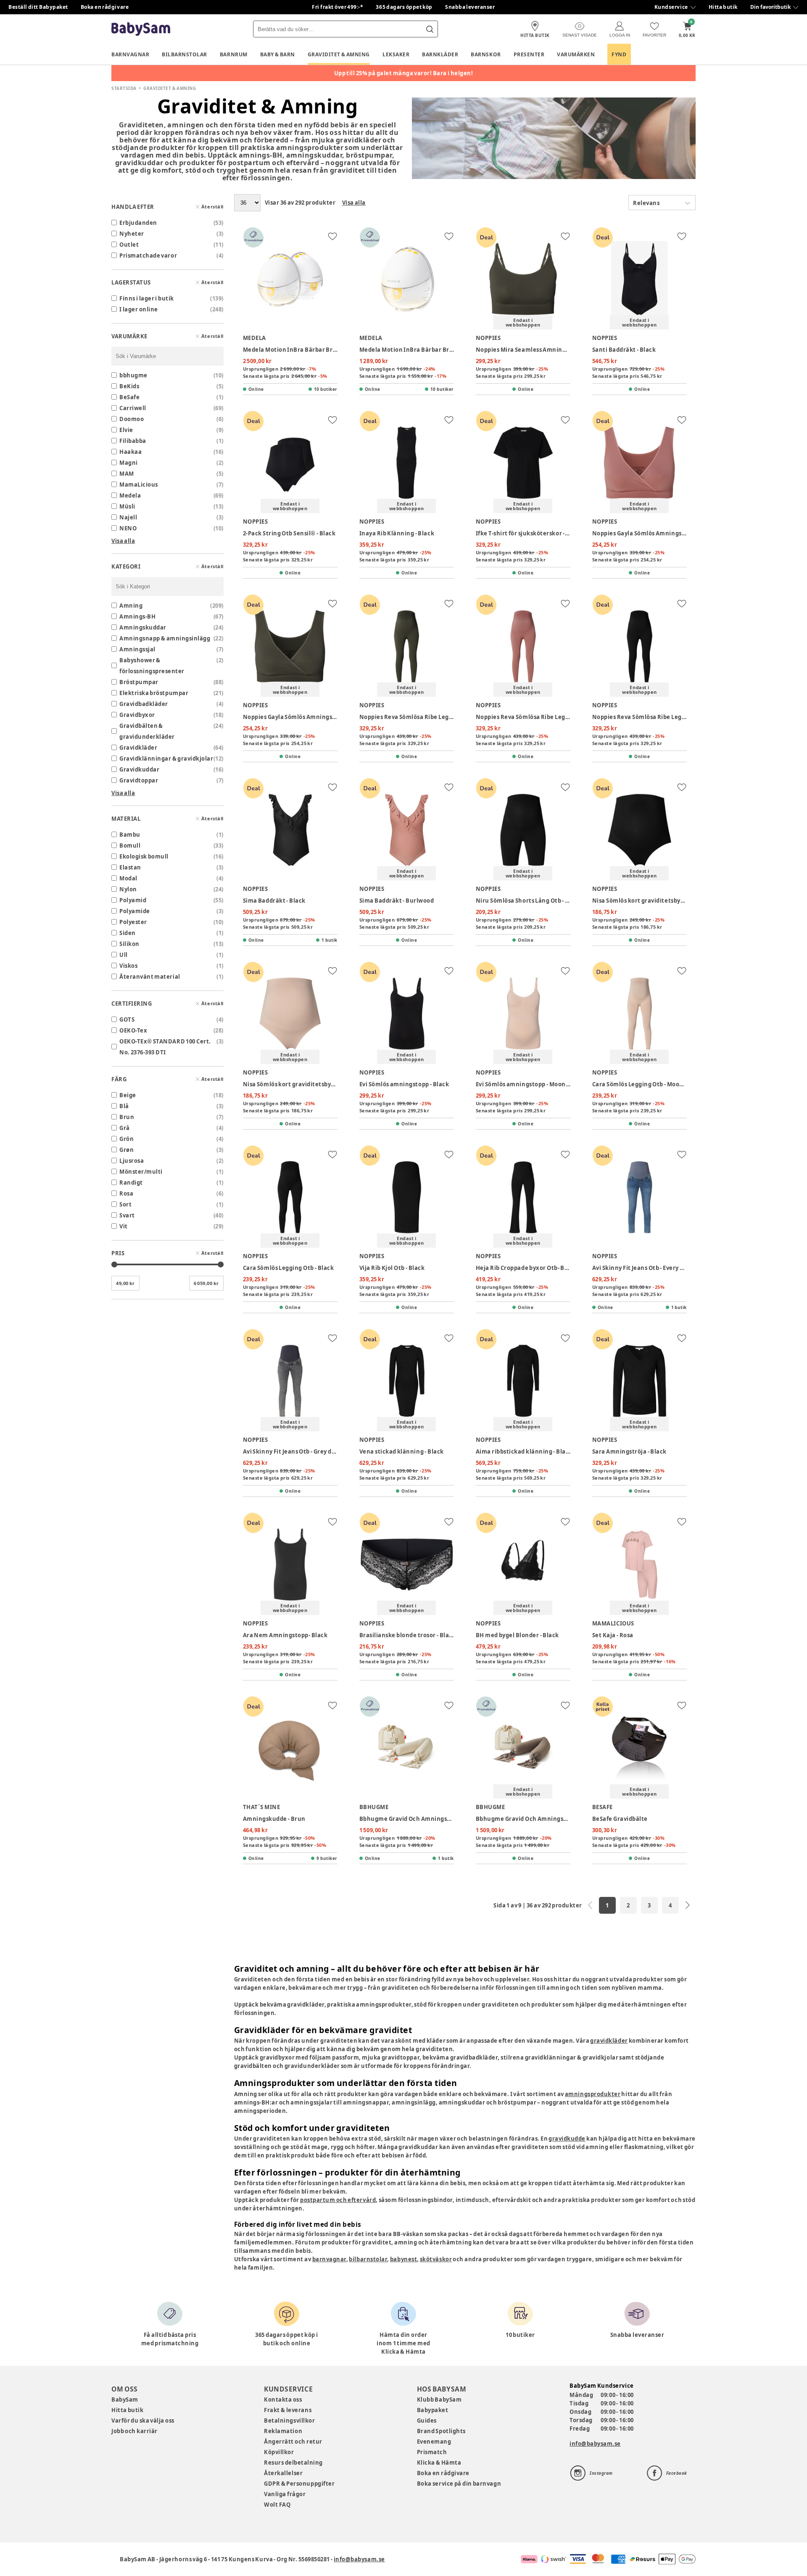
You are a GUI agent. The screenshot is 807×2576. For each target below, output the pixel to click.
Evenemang (434, 2442)
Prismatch (432, 2452)
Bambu (130, 835)
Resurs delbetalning (293, 2463)
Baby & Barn (278, 54)
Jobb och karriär (134, 2431)
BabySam (125, 2400)
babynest (403, 2259)
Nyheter (132, 234)
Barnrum (234, 54)
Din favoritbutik (770, 7)
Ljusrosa (132, 1161)
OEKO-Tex (133, 1030)
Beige (128, 1095)
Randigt (131, 1183)
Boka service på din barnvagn (459, 2484)
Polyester (133, 922)
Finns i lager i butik (147, 298)
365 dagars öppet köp (404, 7)
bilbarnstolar (368, 2259)
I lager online (139, 309)
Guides (427, 2421)
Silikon (129, 944)
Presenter (529, 54)
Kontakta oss (283, 2400)
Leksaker (396, 54)
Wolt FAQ (277, 2505)
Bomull (130, 845)
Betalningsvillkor (289, 2421)
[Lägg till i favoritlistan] (332, 236)
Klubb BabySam (439, 2400)
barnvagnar (329, 2259)
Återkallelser (283, 2473)
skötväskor (436, 2259)
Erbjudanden (138, 223)
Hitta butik (723, 7)
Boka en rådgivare (105, 7)
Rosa (126, 1193)
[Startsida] (141, 29)
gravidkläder (609, 2041)
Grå (125, 1128)
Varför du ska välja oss (143, 2421)
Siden (128, 933)
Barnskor (486, 54)
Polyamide (135, 911)
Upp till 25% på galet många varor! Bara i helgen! (404, 73)
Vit (124, 1226)
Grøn (127, 1150)
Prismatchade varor (148, 255)
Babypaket (433, 2410)
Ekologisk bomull (144, 856)
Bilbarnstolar (185, 54)
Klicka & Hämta (439, 2463)
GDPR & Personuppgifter (299, 2484)
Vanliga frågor (285, 2494)
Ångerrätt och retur (293, 2442)
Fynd (619, 54)
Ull (124, 955)
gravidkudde (567, 2139)
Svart (127, 1215)
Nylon (128, 889)
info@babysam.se (595, 2444)
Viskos (128, 966)
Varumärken (576, 54)
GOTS (127, 1019)
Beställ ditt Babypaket (38, 7)
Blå (124, 1106)
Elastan (130, 867)
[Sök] (430, 29)
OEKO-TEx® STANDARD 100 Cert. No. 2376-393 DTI (165, 1047)
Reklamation (283, 2431)
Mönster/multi (141, 1172)
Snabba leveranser (470, 7)
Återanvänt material (150, 977)
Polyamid (133, 900)
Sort (125, 1204)
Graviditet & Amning (339, 54)
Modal (128, 878)
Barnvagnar (130, 54)
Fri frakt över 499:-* (338, 7)
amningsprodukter (593, 2094)
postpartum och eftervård (338, 2200)
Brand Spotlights (441, 2431)
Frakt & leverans (288, 2410)
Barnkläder (440, 54)
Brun (127, 1117)
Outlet (129, 245)
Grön (127, 1139)
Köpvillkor (279, 2452)
